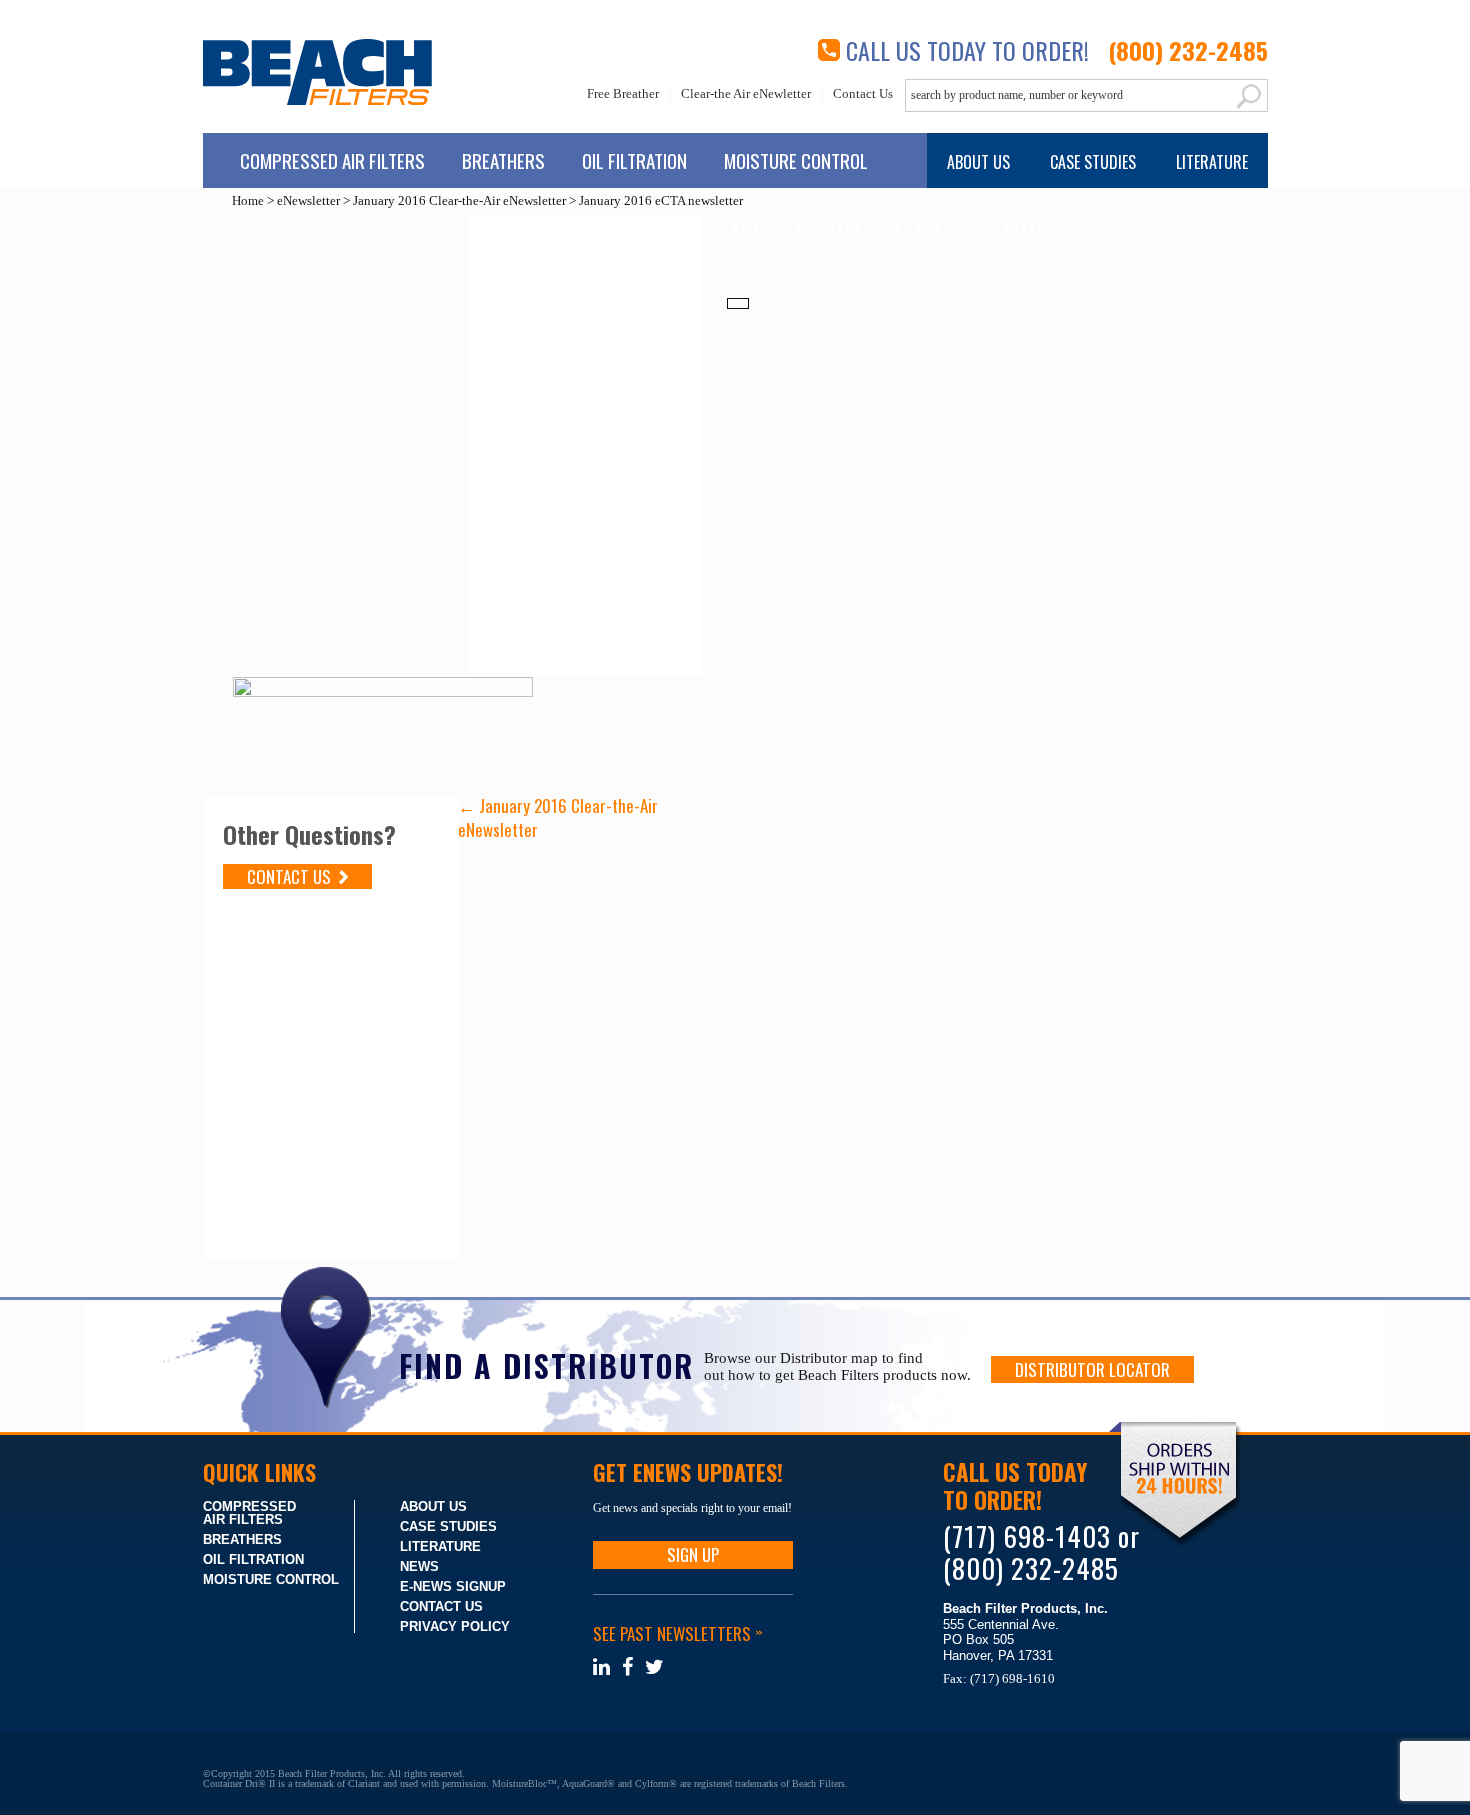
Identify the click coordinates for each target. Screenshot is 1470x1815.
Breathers (503, 160)
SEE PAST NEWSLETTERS (677, 1633)
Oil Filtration (634, 160)
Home (248, 201)
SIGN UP (693, 1554)
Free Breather (623, 94)
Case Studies (1093, 162)
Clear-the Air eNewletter (746, 94)
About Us (978, 162)
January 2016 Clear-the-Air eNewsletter (459, 201)
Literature (1212, 162)
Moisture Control (796, 160)
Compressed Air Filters (332, 160)
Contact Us (863, 94)
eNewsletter (308, 201)
